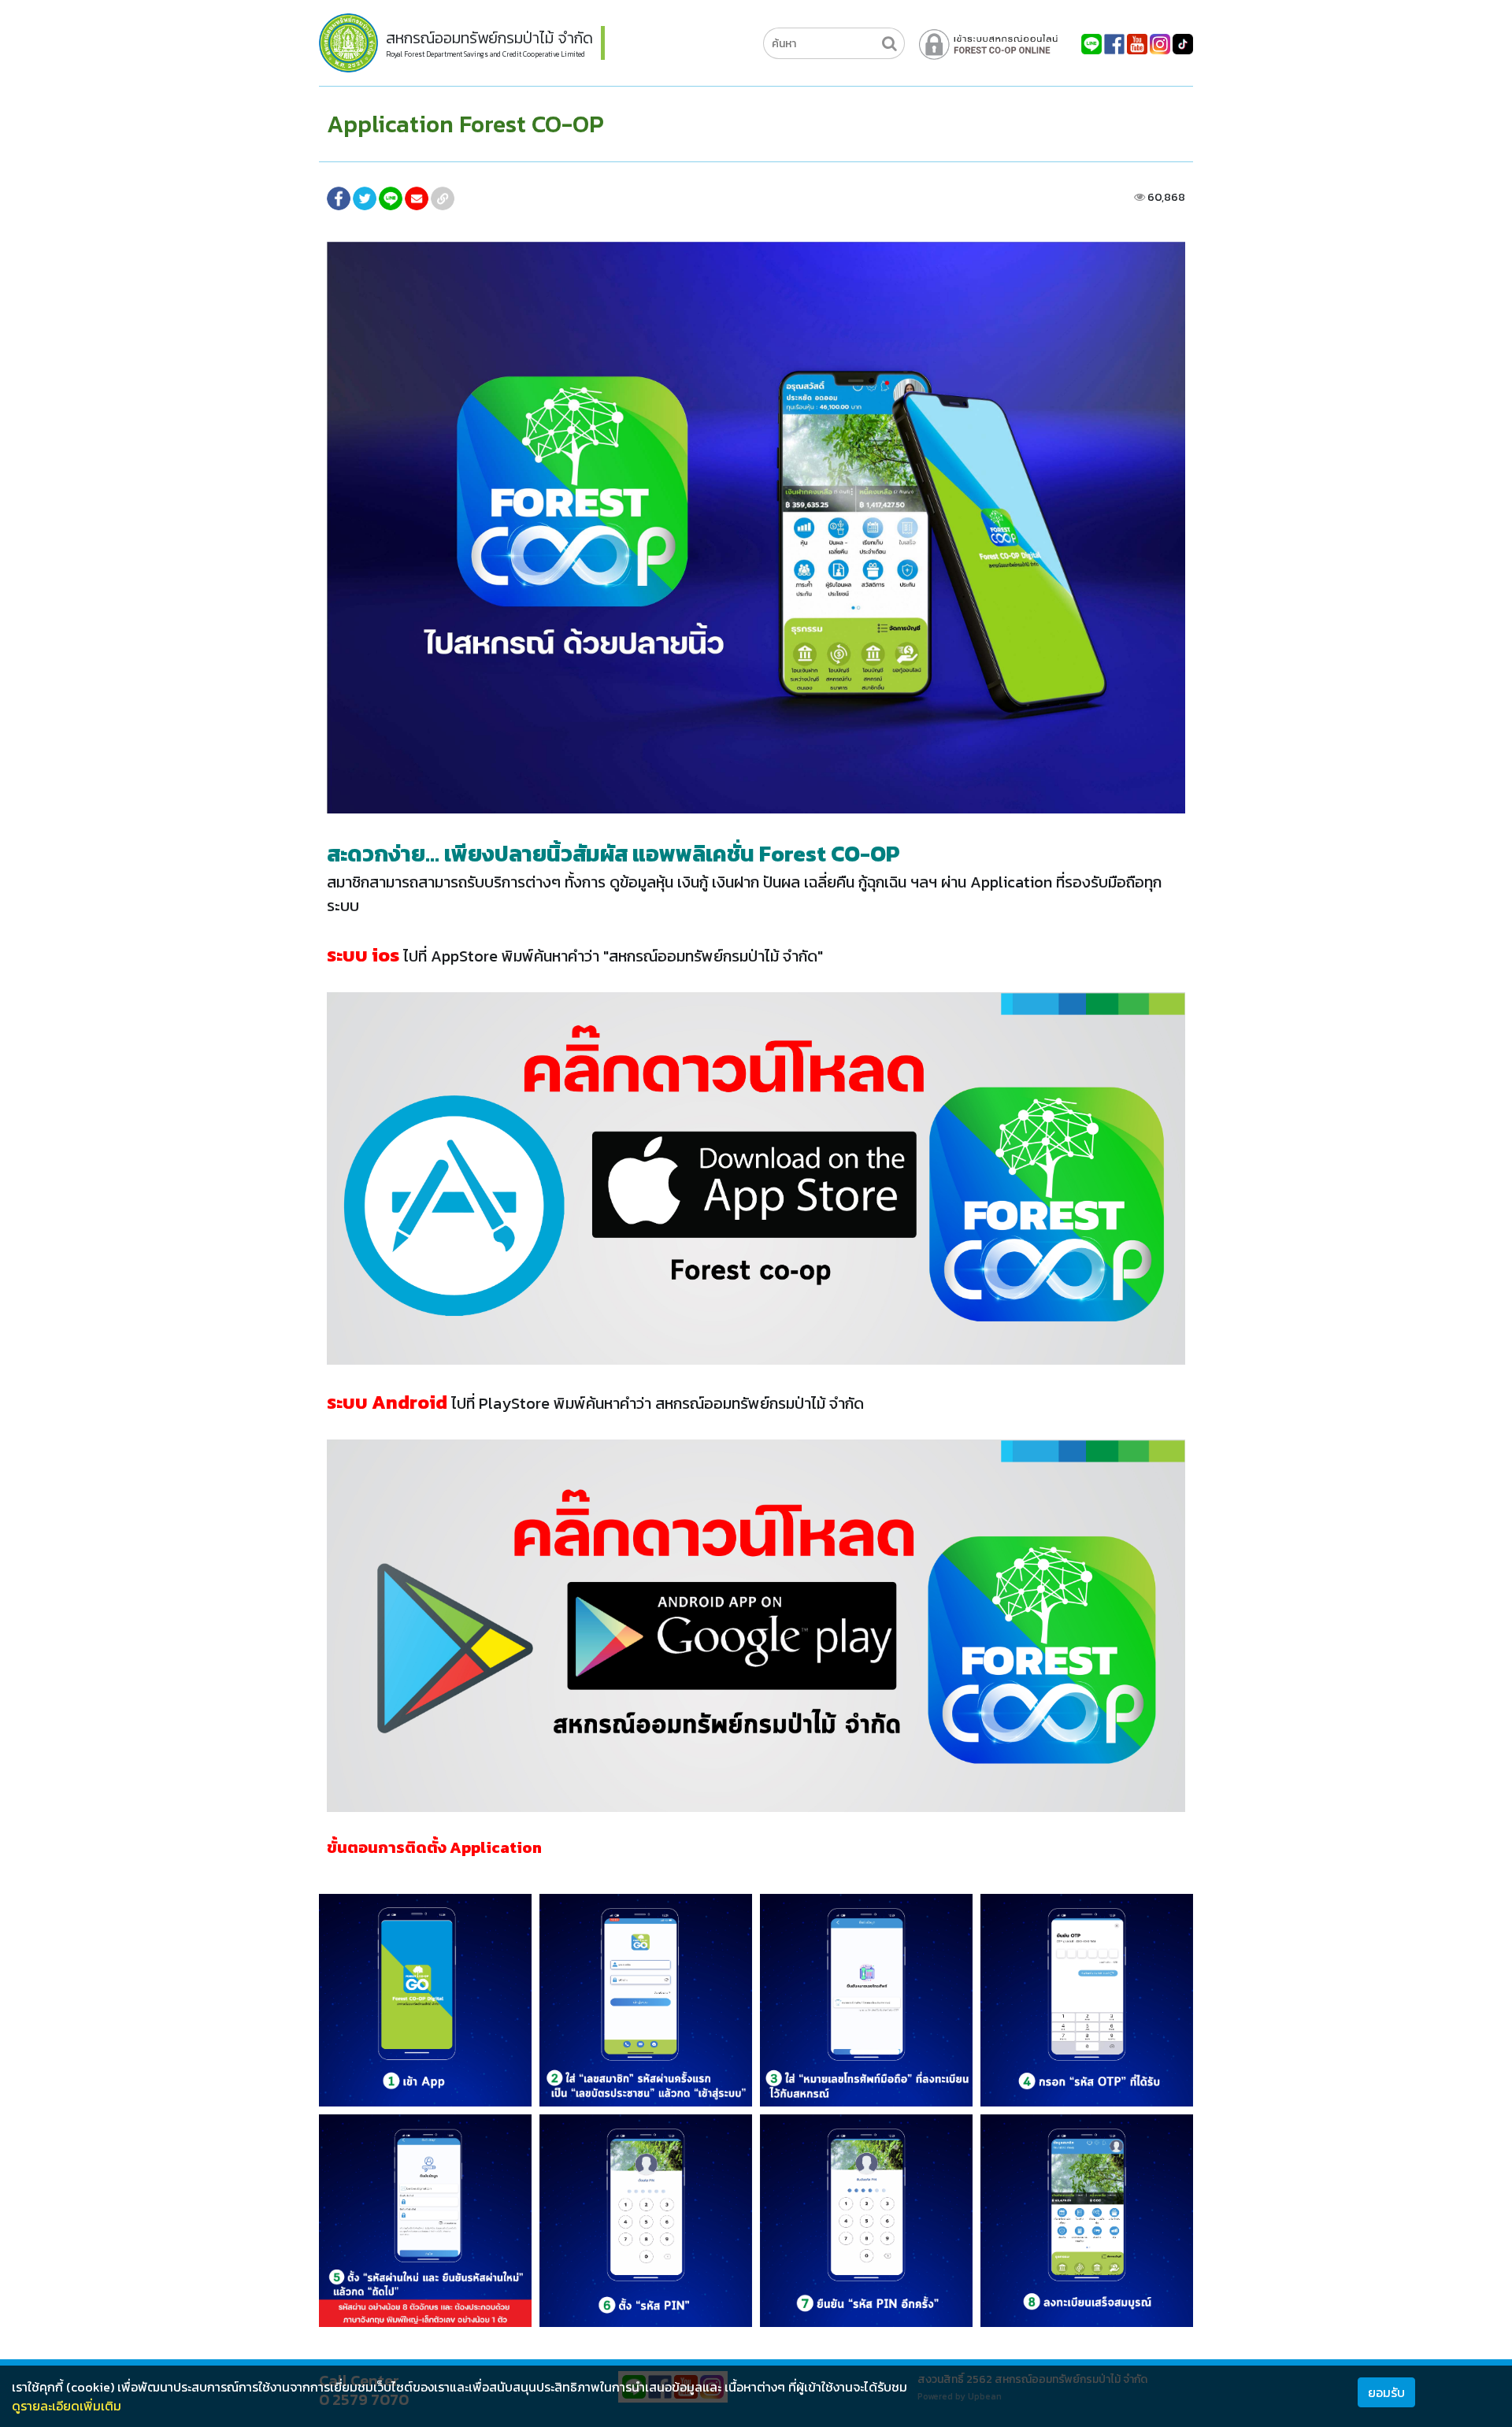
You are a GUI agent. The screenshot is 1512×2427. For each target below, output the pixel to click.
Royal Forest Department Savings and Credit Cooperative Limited (485, 54)
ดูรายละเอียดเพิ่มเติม (67, 2406)
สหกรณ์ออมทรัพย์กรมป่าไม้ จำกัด (489, 38)
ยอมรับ (1386, 2392)
